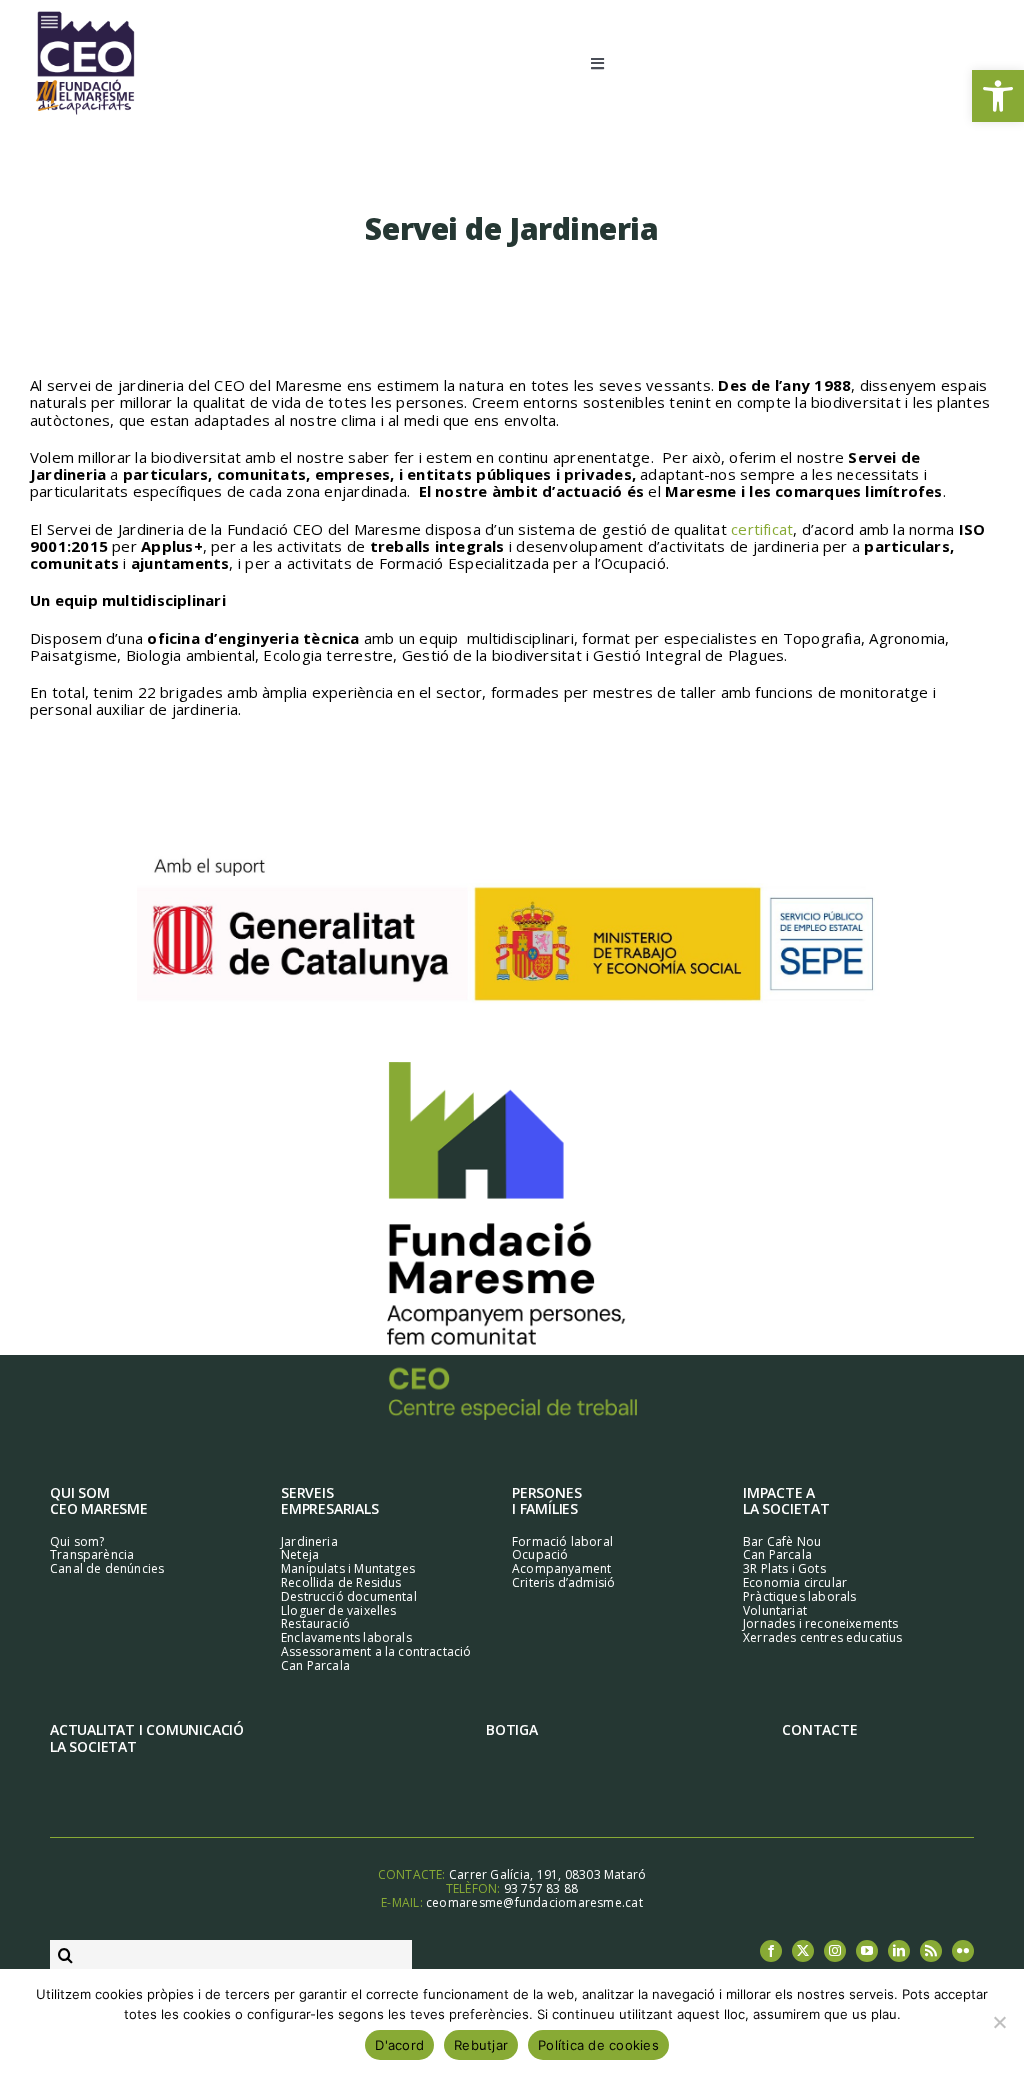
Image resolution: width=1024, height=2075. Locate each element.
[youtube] (867, 1951)
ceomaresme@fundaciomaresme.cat (534, 1902)
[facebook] (771, 1951)
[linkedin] (899, 1951)
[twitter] (803, 1951)
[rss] (931, 1951)
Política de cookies (598, 2045)
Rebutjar (481, 2045)
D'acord (399, 2045)
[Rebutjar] (999, 2022)
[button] (998, 96)
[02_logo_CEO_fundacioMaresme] (85, 17)
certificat (762, 529)
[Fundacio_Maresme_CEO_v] (512, 1069)
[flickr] (963, 1951)
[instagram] (835, 1951)
